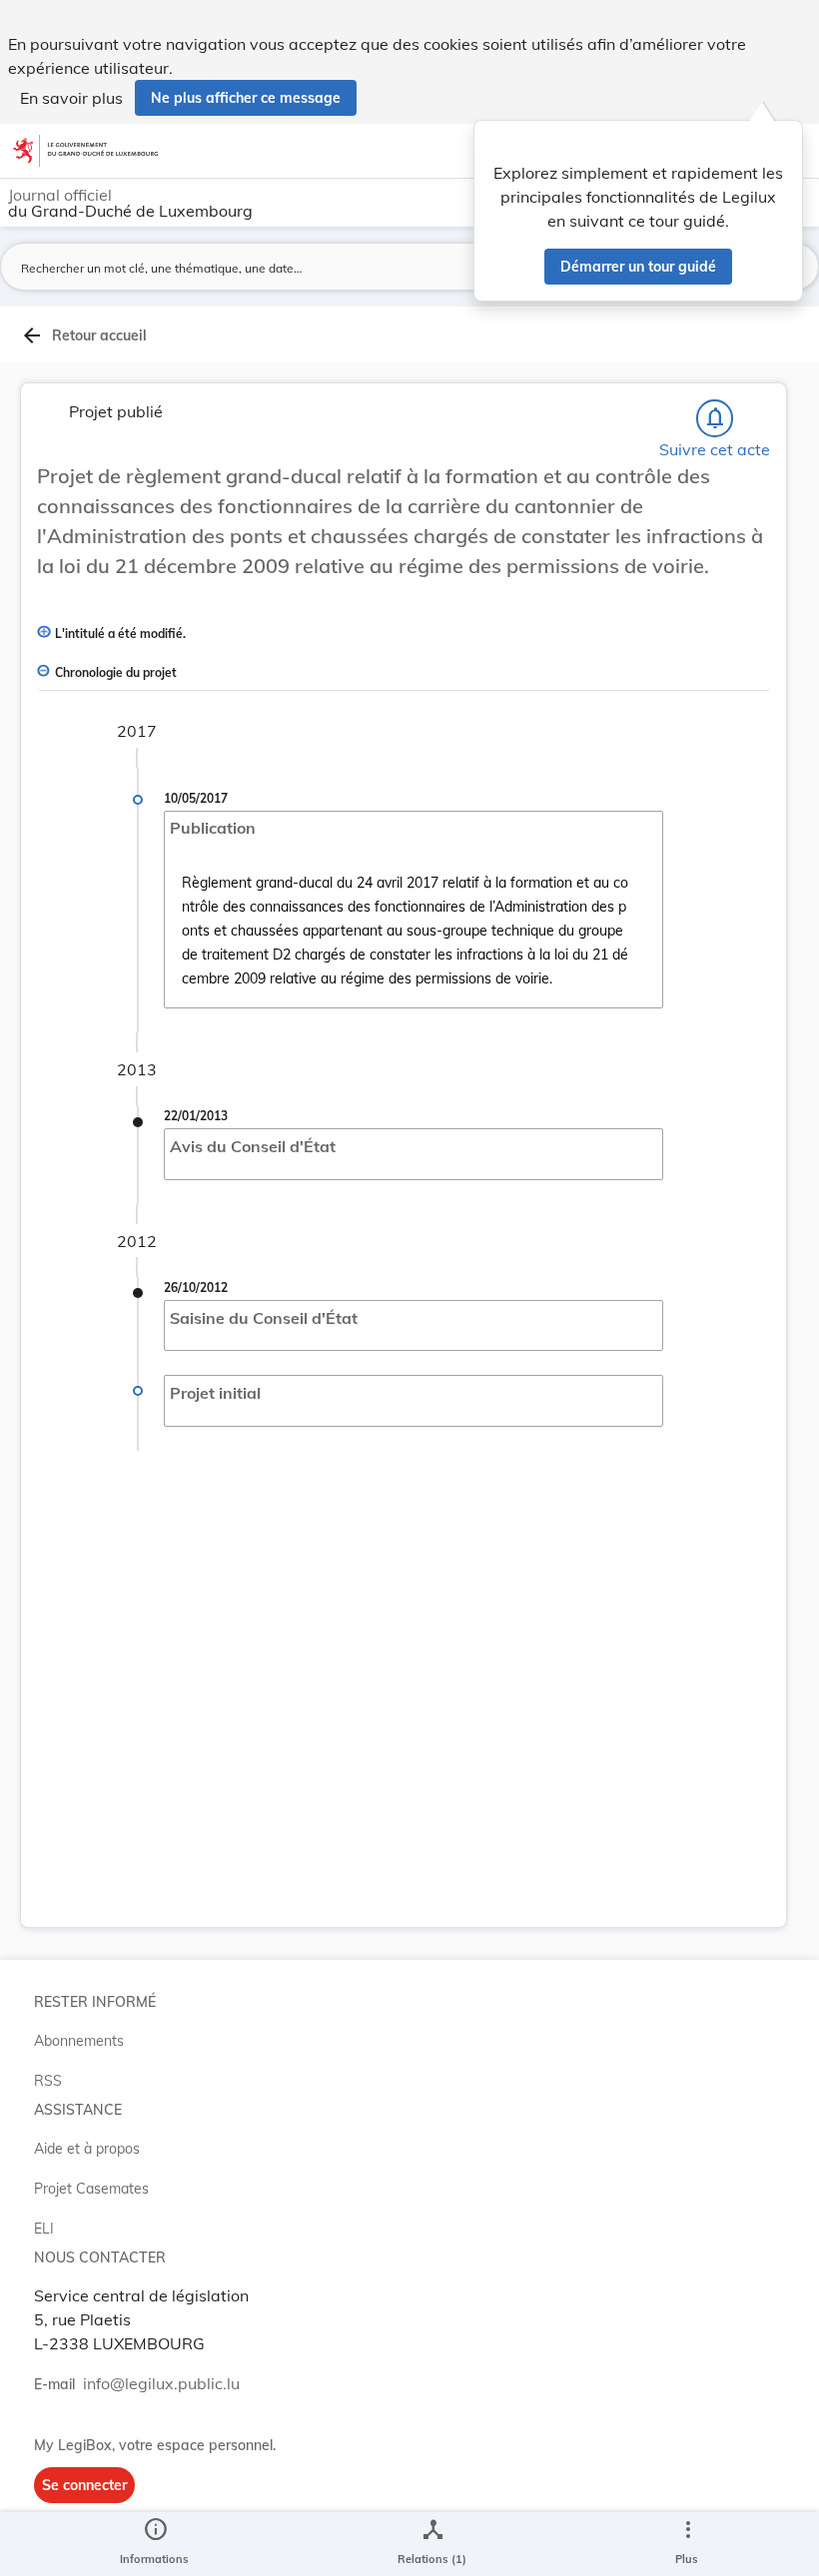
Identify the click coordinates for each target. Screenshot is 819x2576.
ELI (44, 2229)
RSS (48, 2081)
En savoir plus (71, 98)
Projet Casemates (91, 2189)
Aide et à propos (87, 2149)
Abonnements (79, 2041)
